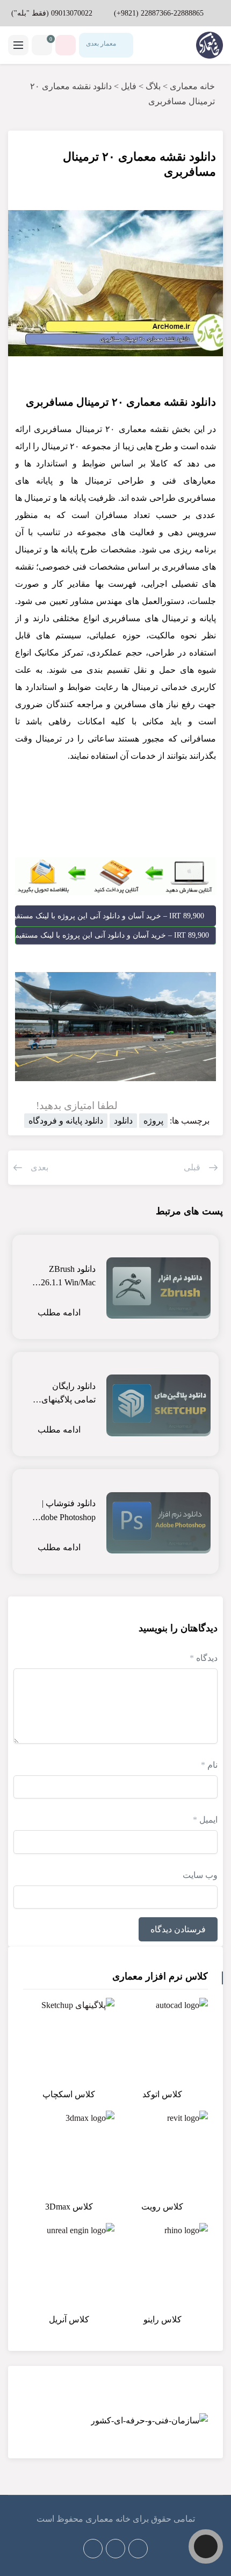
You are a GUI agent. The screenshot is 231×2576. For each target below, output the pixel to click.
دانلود (123, 1121)
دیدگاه (204, 1658)
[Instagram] (93, 2549)
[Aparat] (138, 2549)
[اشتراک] (30, 150)
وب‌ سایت (200, 1875)
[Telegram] (115, 2549)
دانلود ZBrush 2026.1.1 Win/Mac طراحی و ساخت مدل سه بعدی (64, 1277)
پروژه (153, 1121)
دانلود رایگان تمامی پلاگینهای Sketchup (68, 1394)
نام (209, 1765)
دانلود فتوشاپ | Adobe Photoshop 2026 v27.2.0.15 (65, 1511)
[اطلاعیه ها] (66, 45)
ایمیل (205, 1820)
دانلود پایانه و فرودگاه (66, 1121)
